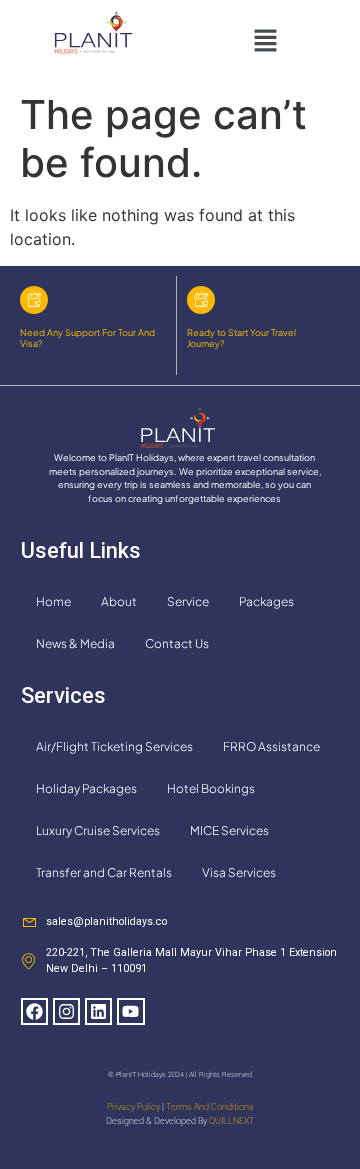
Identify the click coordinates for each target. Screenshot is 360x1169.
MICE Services (229, 830)
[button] (265, 41)
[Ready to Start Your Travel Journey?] (201, 300)
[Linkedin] (98, 1011)
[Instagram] (66, 1011)
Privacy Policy (133, 1107)
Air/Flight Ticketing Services (114, 746)
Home (53, 601)
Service (188, 601)
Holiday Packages (86, 788)
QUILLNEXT (231, 1121)
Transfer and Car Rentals (104, 872)
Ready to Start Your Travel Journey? (241, 338)
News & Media (75, 643)
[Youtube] (130, 1011)
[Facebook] (34, 1011)
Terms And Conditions (210, 1107)
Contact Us (177, 643)
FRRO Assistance (271, 746)
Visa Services (239, 872)
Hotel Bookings (211, 788)
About (119, 601)
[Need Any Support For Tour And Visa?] (34, 300)
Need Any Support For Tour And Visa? (87, 338)
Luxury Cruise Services (98, 830)
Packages (266, 601)
